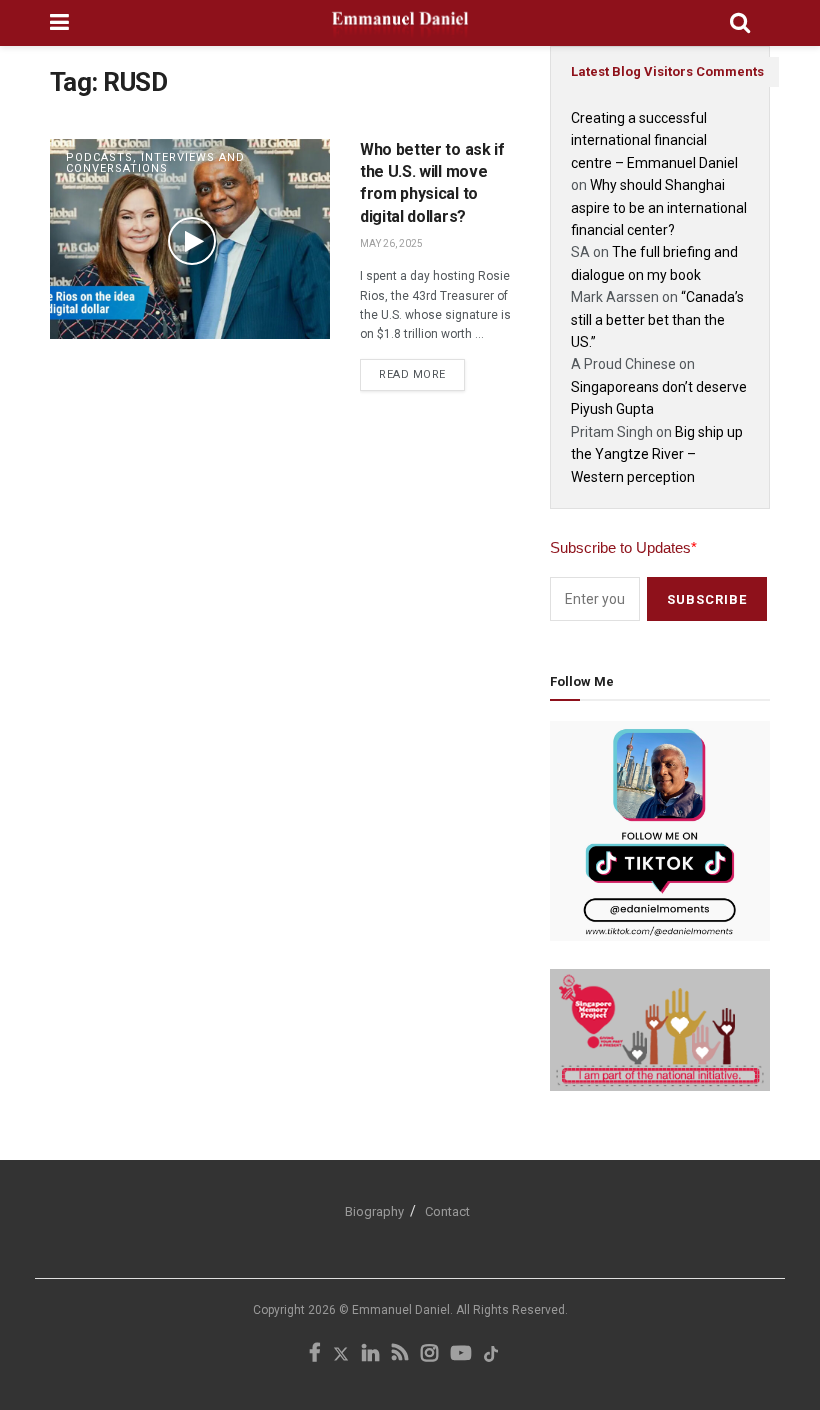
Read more (422, 370)
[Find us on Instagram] (429, 1354)
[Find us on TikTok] (491, 1355)
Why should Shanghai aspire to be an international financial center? (659, 207)
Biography (374, 1211)
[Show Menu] (59, 23)
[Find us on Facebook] (314, 1354)
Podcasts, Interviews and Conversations (155, 163)
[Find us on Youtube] (461, 1354)
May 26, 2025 (391, 243)
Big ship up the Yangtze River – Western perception (657, 454)
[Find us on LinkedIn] (370, 1354)
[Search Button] (740, 23)
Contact (447, 1211)
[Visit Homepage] (399, 23)
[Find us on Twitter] (341, 1354)
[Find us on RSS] (400, 1354)
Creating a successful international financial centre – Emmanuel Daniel (654, 140)
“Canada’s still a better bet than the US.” (657, 319)
